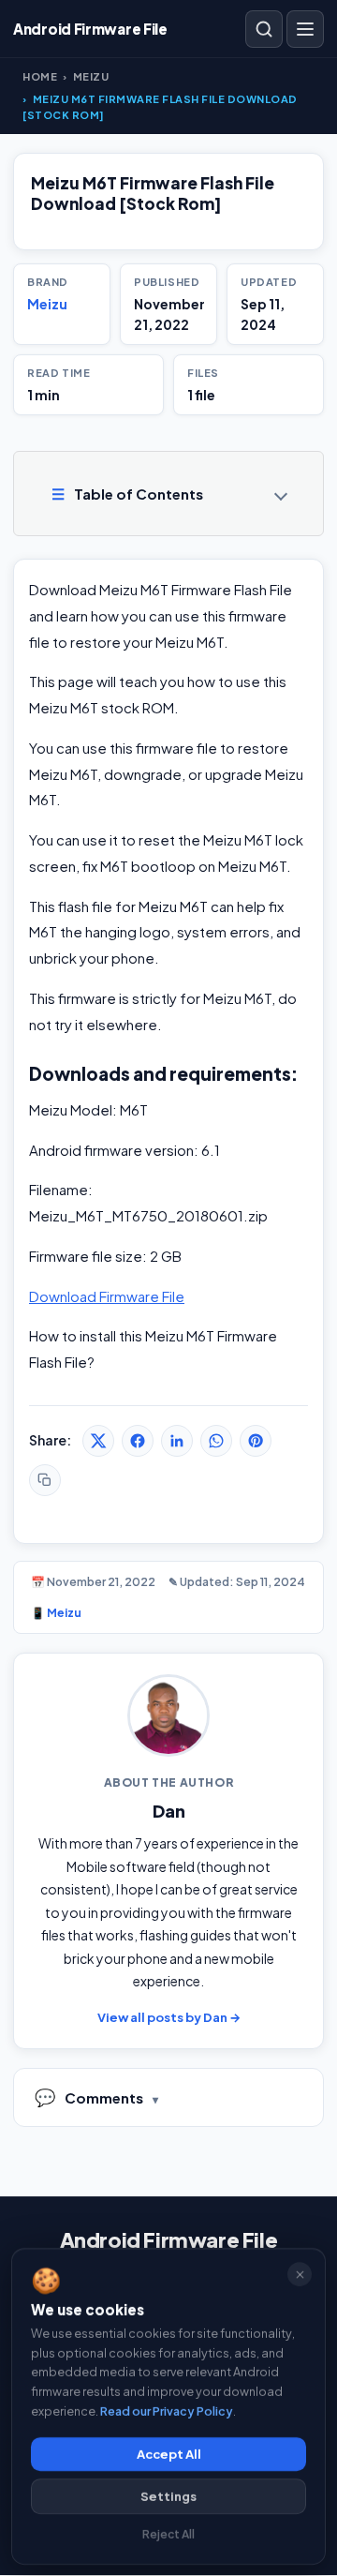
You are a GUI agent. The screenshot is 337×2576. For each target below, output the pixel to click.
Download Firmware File (107, 1296)
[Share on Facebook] (138, 1441)
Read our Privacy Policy (167, 2410)
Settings (168, 2496)
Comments (89, 2097)
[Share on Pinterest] (256, 1441)
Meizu (91, 76)
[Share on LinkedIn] (177, 1441)
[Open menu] (305, 29)
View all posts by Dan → (169, 2017)
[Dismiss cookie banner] (300, 2274)
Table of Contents (127, 494)
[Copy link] (45, 1480)
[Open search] (264, 29)
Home (40, 76)
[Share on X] (98, 1441)
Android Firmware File (169, 2239)
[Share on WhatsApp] (216, 1441)
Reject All (168, 2534)
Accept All (169, 2454)
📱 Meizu (56, 1613)
